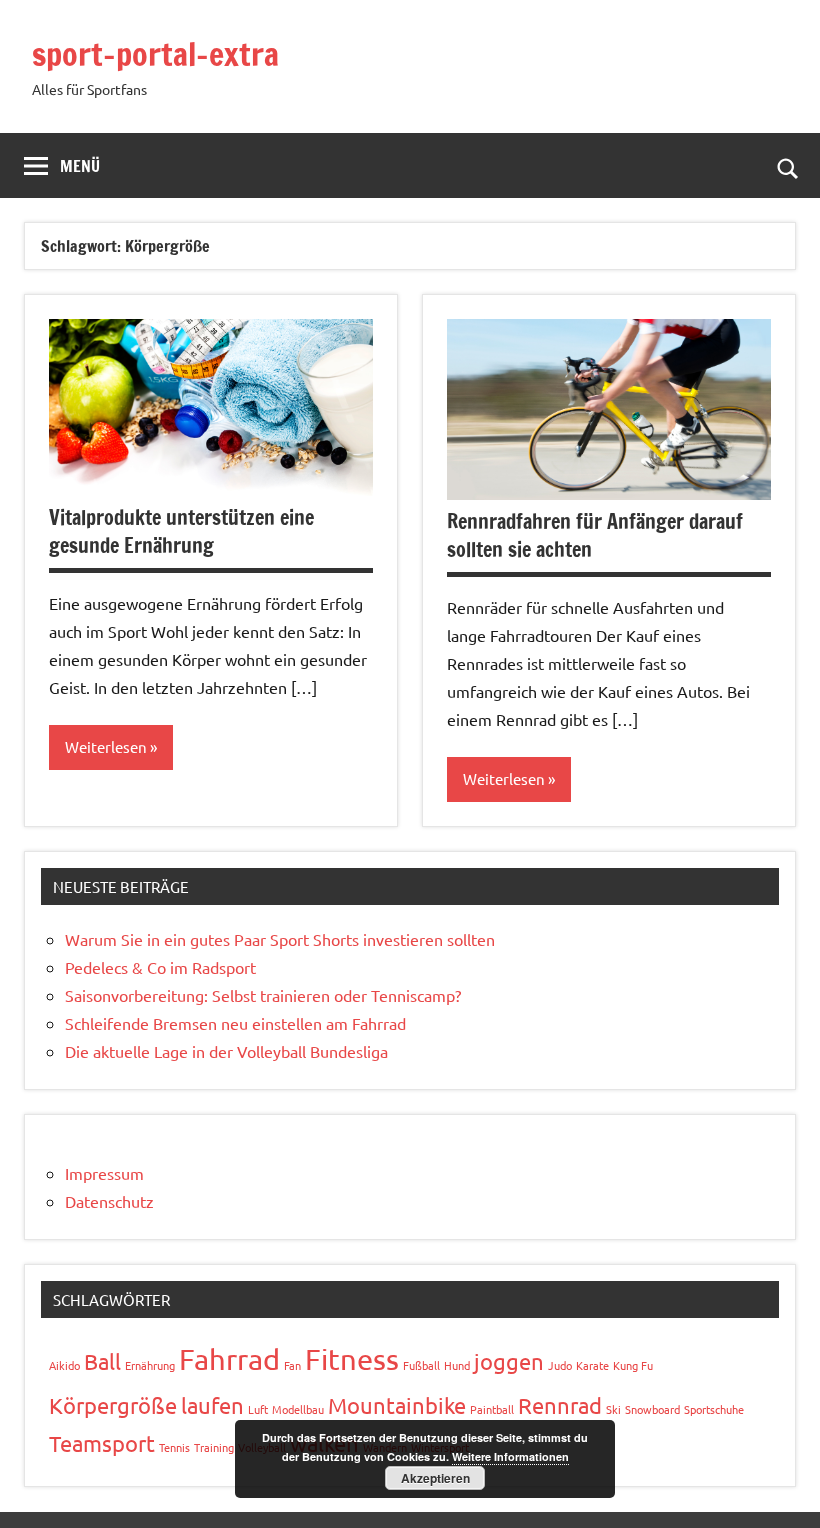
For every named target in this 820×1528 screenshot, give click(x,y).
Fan (292, 1365)
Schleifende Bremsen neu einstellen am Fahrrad (235, 1023)
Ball (102, 1361)
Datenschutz (109, 1201)
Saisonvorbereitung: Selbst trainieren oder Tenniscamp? (263, 995)
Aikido (64, 1365)
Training (214, 1447)
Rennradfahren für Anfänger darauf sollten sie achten (595, 535)
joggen (509, 1361)
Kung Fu (633, 1365)
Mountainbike (397, 1405)
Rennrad (560, 1405)
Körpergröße (113, 1405)
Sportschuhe (714, 1409)
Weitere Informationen (510, 1456)
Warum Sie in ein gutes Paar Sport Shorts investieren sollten (280, 939)
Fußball (421, 1365)
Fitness (352, 1359)
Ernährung (150, 1365)
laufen (212, 1405)
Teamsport (102, 1443)
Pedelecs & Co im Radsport (160, 967)
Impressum (104, 1173)
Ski (613, 1409)
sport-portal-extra (155, 54)
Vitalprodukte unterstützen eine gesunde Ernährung (181, 531)
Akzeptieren (435, 1478)
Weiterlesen (106, 746)
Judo (560, 1365)
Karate (592, 1365)
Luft (258, 1409)
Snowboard (652, 1409)
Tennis (174, 1447)
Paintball (492, 1409)
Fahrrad (229, 1359)
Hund (457, 1365)
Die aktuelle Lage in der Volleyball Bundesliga (226, 1051)
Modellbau (298, 1409)
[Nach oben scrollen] (779, 1487)
